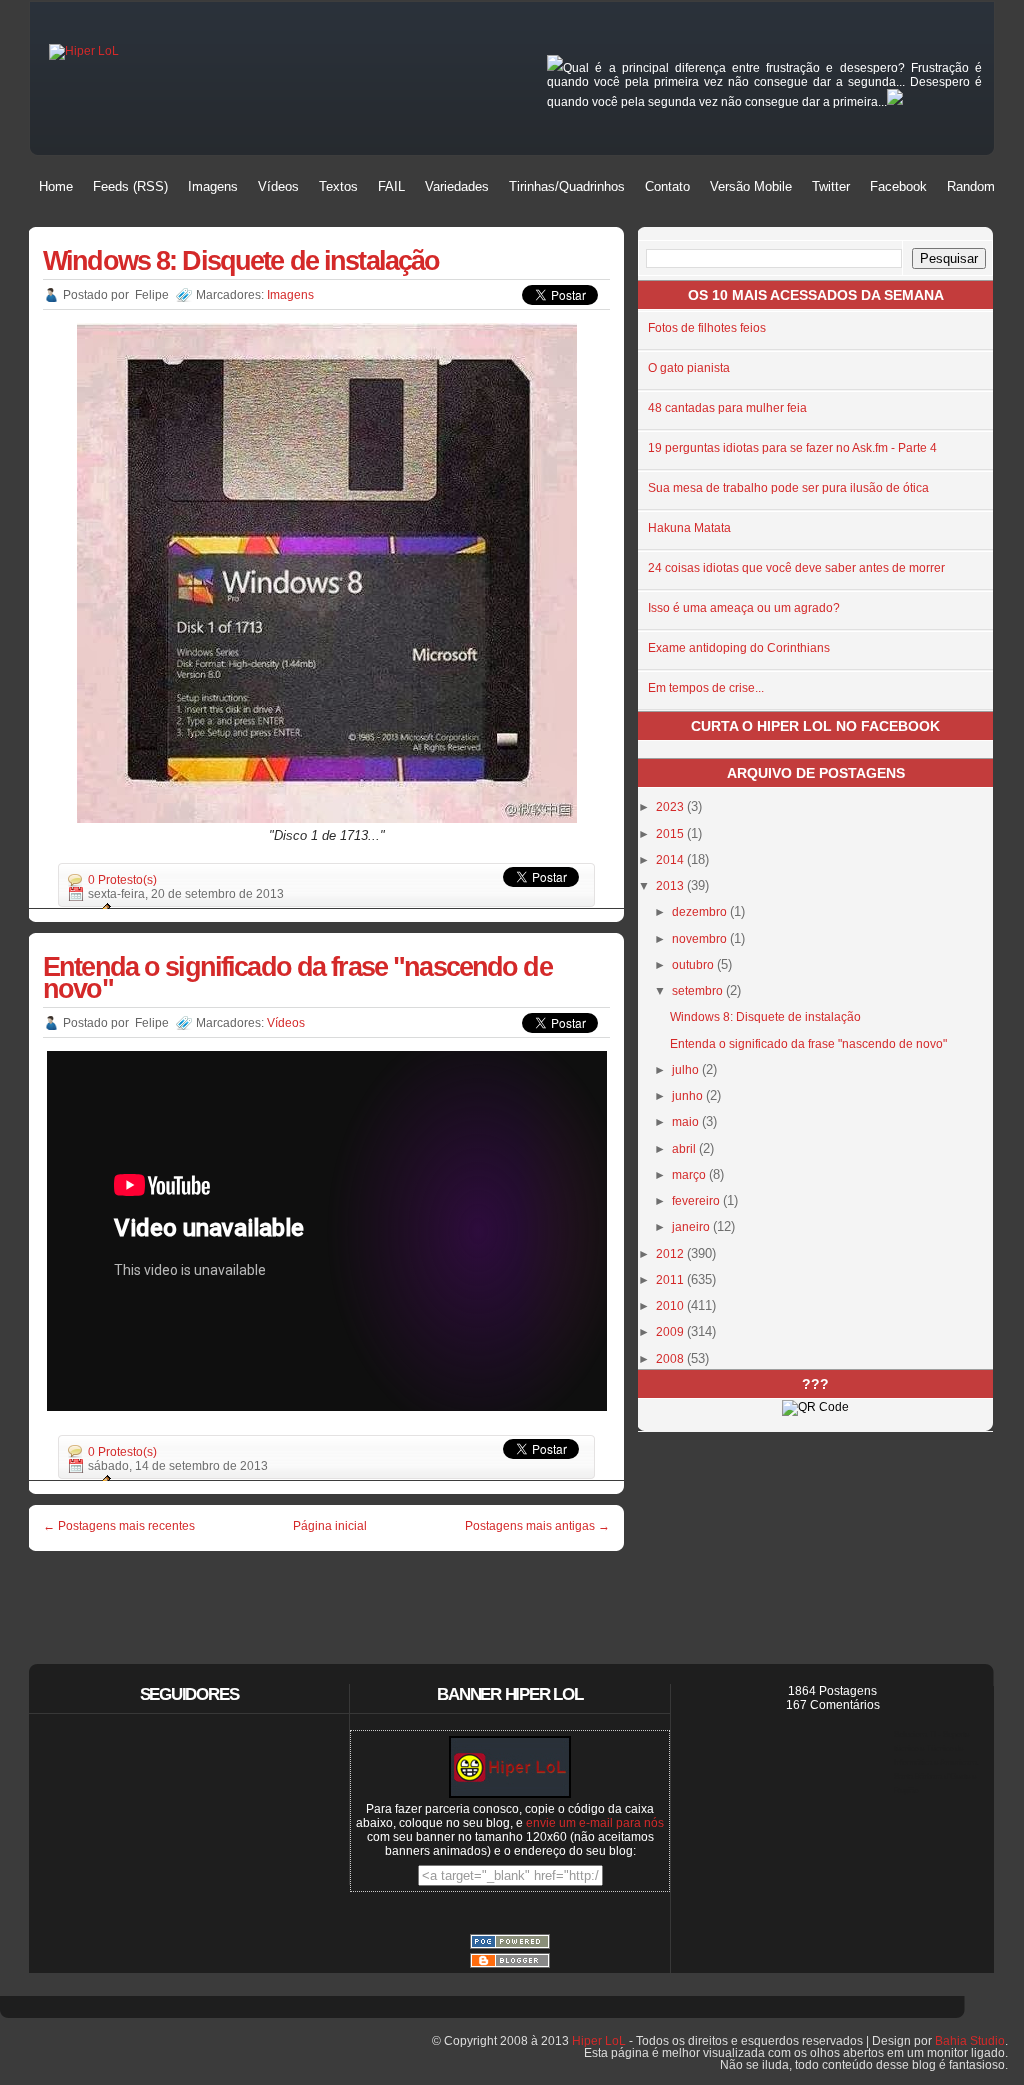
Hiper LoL (599, 2041)
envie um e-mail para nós (595, 1823)
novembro (701, 939)
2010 (671, 1306)
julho (687, 1070)
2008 (671, 1359)
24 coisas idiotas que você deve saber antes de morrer (796, 568)
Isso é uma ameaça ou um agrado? (744, 608)
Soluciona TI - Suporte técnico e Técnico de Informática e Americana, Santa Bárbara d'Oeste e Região (936, 1762)
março (690, 1175)
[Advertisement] (327, 1594)
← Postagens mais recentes (119, 1526)
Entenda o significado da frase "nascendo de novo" (297, 977)
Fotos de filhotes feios (707, 328)
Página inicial (330, 1526)
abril (685, 1149)
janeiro (692, 1227)
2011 (671, 1280)
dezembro (701, 912)
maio (687, 1122)
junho (689, 1096)
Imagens (290, 295)
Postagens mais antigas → (537, 1526)
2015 (671, 834)
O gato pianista (689, 368)
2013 (671, 886)
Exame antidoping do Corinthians (739, 648)
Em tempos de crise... (706, 688)
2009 (671, 1332)
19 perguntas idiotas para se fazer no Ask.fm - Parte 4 (792, 448)
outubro (694, 965)
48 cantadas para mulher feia (727, 408)
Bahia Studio (970, 2041)
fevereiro (697, 1201)
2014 (671, 860)
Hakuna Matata (689, 528)
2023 (671, 807)
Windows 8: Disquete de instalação (241, 261)
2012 (671, 1254)
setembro (699, 991)
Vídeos (286, 1023)
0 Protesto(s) (122, 880)
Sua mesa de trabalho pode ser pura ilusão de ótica (788, 488)
